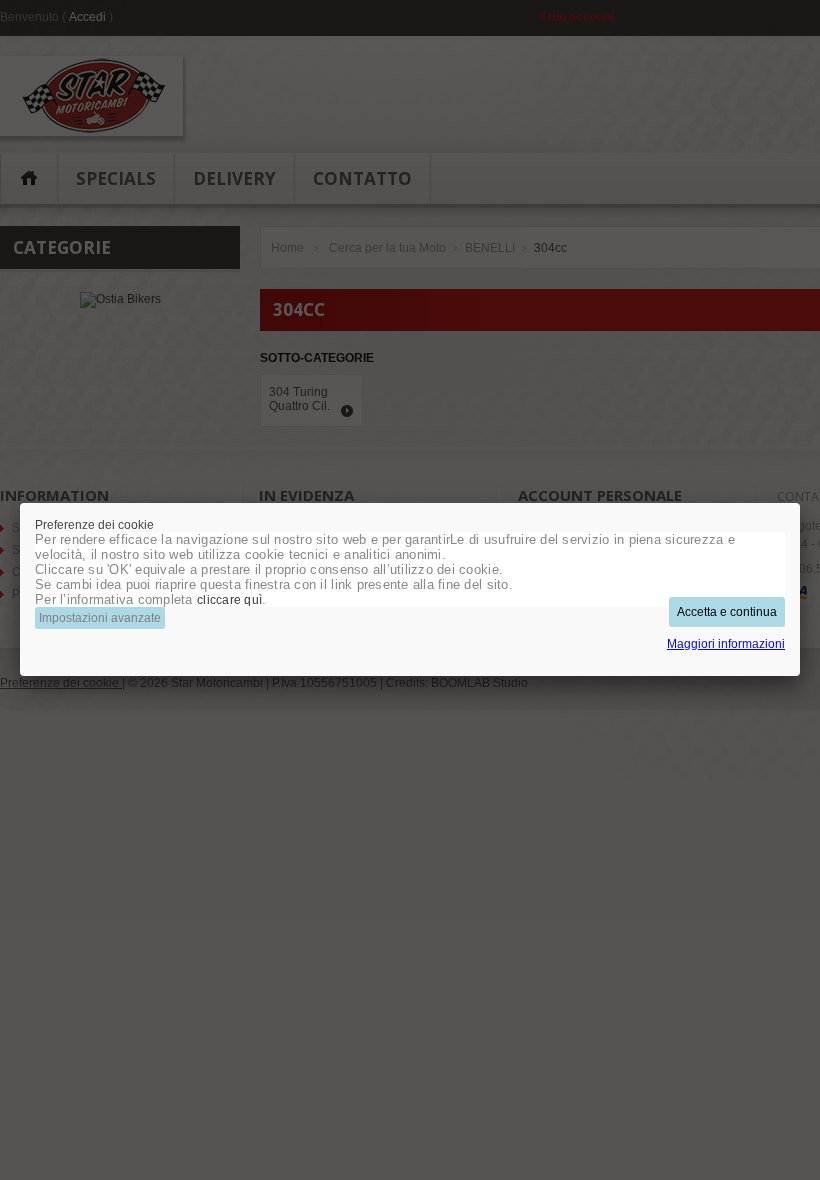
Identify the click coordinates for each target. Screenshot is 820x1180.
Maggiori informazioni (726, 644)
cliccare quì (229, 600)
